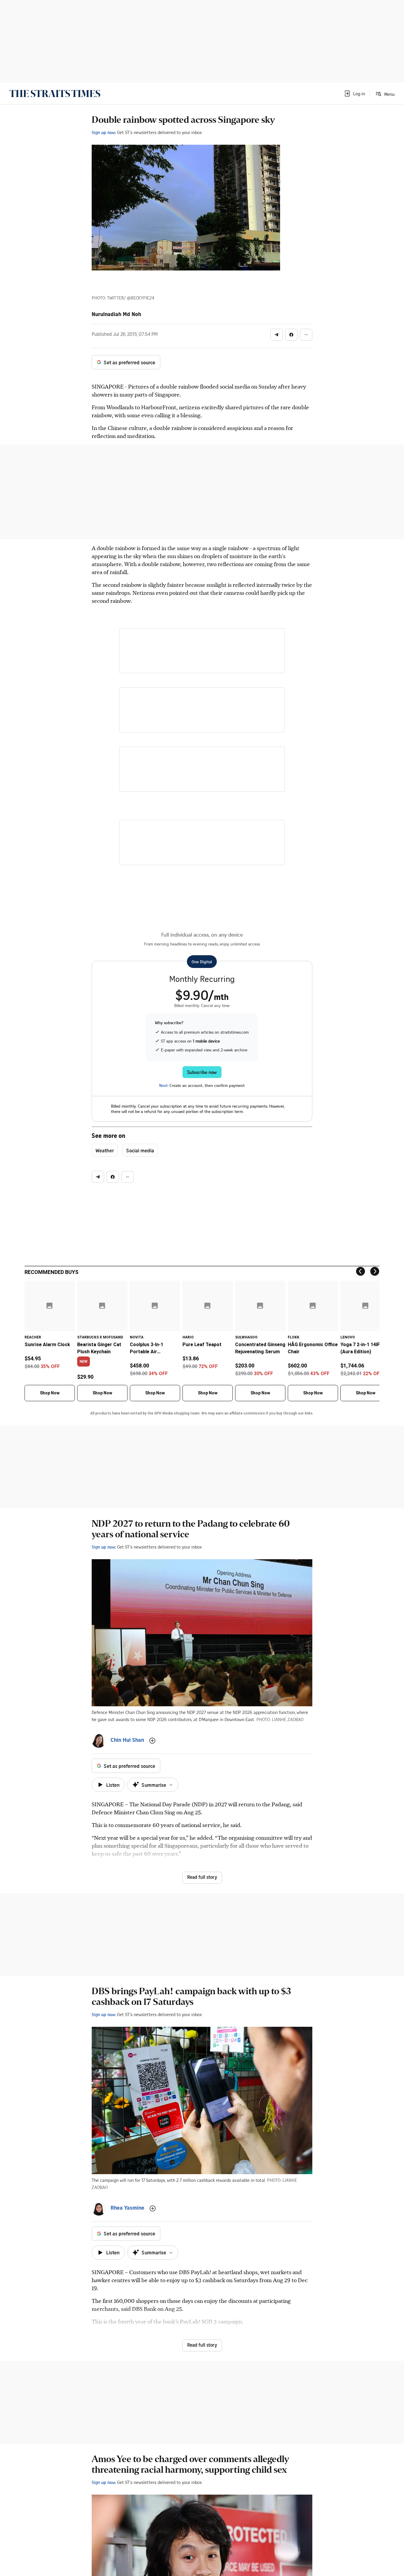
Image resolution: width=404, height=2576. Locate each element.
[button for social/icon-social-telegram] (277, 335)
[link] (55, 94)
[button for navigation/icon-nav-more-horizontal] (306, 335)
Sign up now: (104, 132)
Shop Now (50, 1393)
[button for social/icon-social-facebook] (291, 335)
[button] (354, 94)
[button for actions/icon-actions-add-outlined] (152, 1741)
